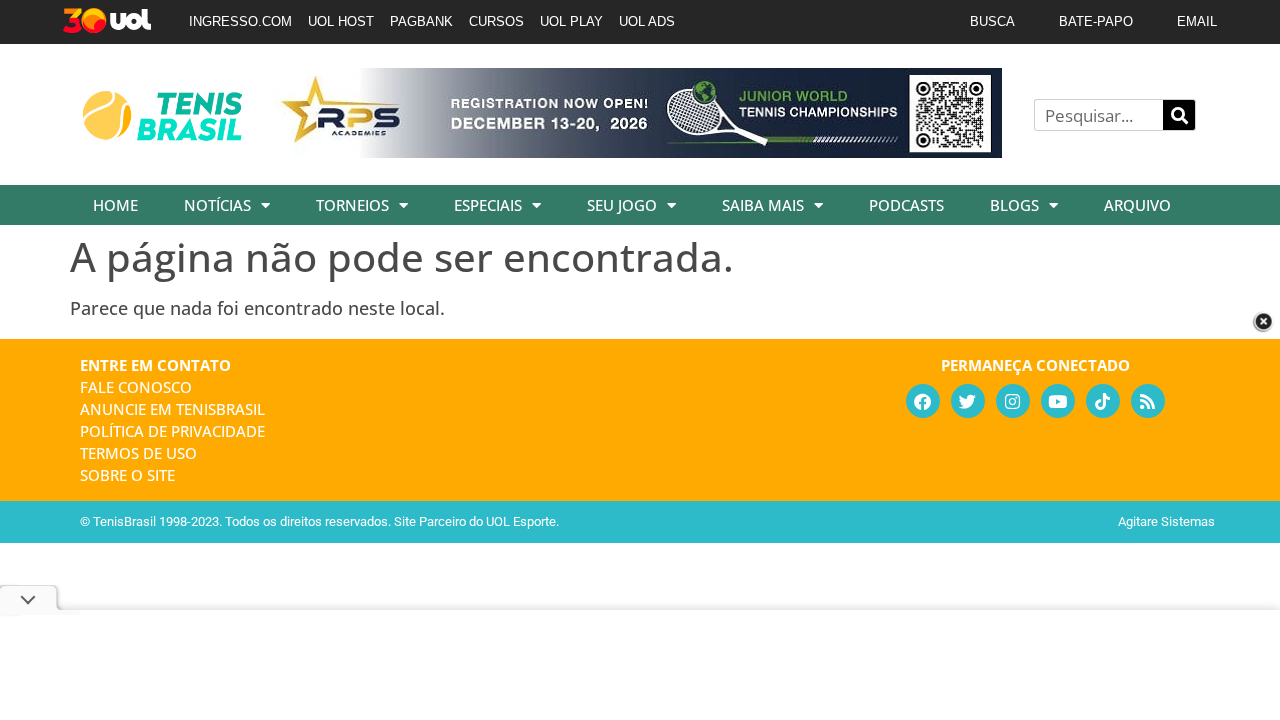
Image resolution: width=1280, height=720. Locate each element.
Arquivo (1137, 205)
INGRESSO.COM (240, 21)
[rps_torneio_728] (638, 151)
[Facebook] (923, 401)
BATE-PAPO (1096, 21)
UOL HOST (341, 21)
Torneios (352, 205)
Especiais (488, 205)
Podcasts (906, 205)
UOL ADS (647, 21)
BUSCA (992, 21)
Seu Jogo (622, 205)
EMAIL (1197, 21)
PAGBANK (421, 21)
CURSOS (496, 21)
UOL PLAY (571, 21)
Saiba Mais (763, 205)
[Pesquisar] (1179, 115)
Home (115, 205)
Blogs (1014, 205)
